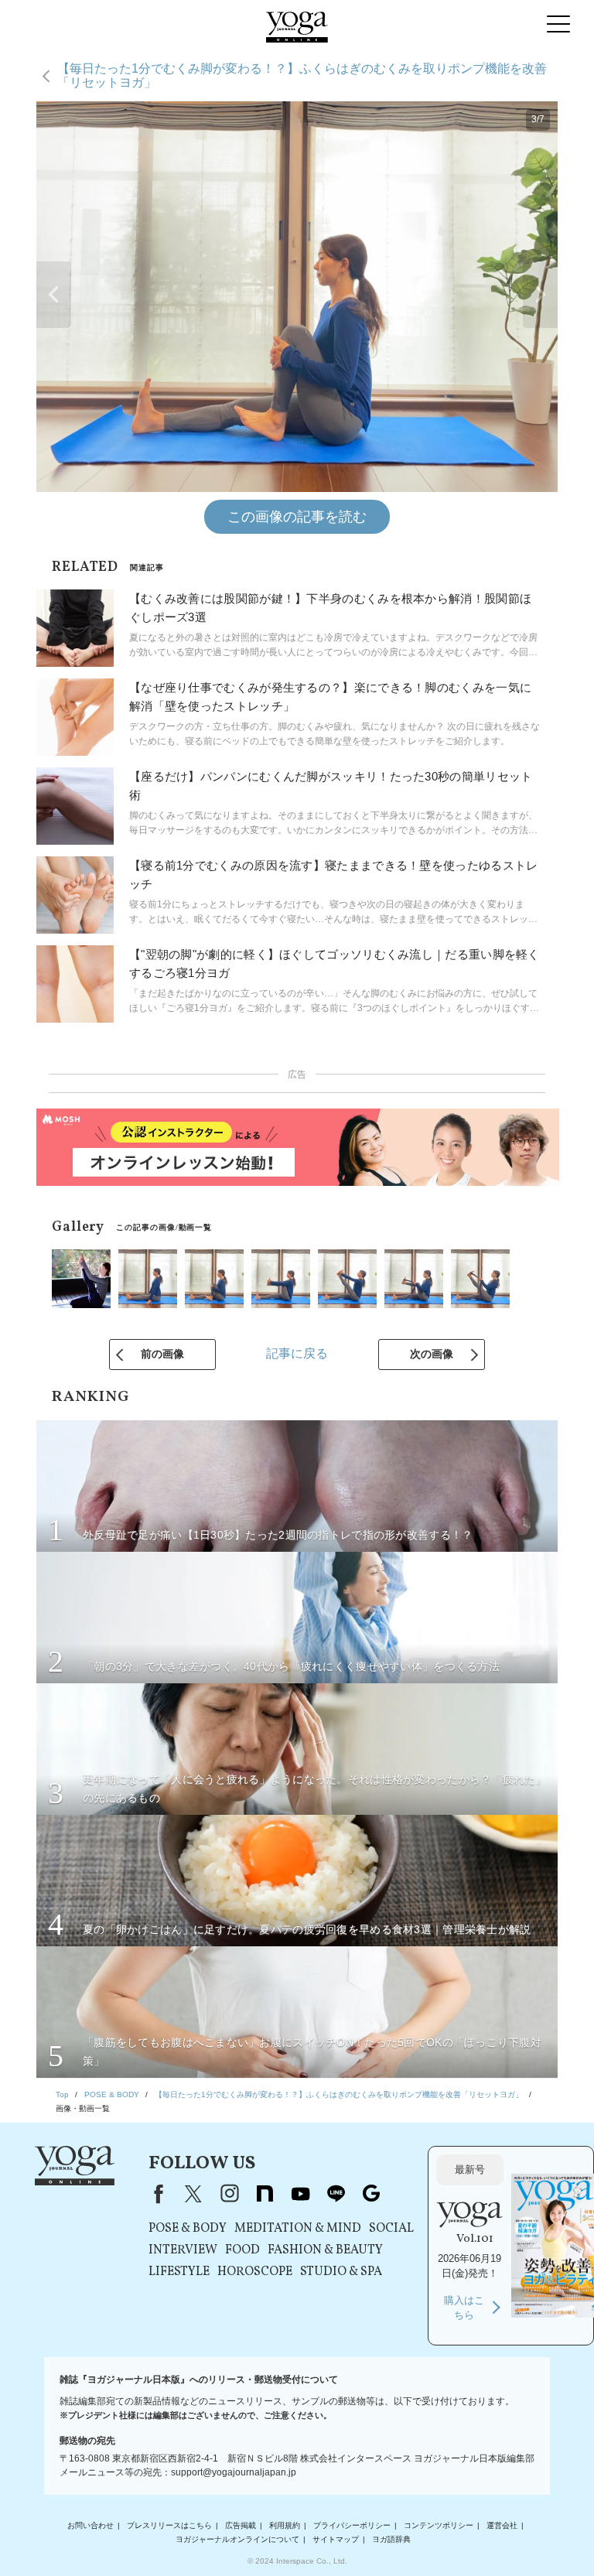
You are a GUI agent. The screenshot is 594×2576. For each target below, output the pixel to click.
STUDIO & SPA (341, 2272)
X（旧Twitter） (193, 2194)
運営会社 (502, 2525)
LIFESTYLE (179, 2272)
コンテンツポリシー (439, 2525)
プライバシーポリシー (352, 2525)
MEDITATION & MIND (298, 2229)
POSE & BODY (188, 2229)
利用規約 (285, 2525)
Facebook (155, 2194)
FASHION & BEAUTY (325, 2250)
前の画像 (162, 1354)
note (265, 2194)
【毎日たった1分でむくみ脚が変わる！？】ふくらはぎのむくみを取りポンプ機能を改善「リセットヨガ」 (302, 75)
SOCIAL (391, 2229)
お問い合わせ (90, 2525)
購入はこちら (464, 2308)
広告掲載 (241, 2525)
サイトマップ (336, 2539)
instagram (229, 2194)
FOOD (242, 2250)
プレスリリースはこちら (169, 2525)
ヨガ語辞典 (391, 2539)
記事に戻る (297, 1353)
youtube (300, 2194)
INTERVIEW (183, 2250)
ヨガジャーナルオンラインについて (237, 2539)
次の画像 (432, 1354)
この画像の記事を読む (297, 517)
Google (371, 2194)
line (336, 2194)
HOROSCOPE (255, 2272)
